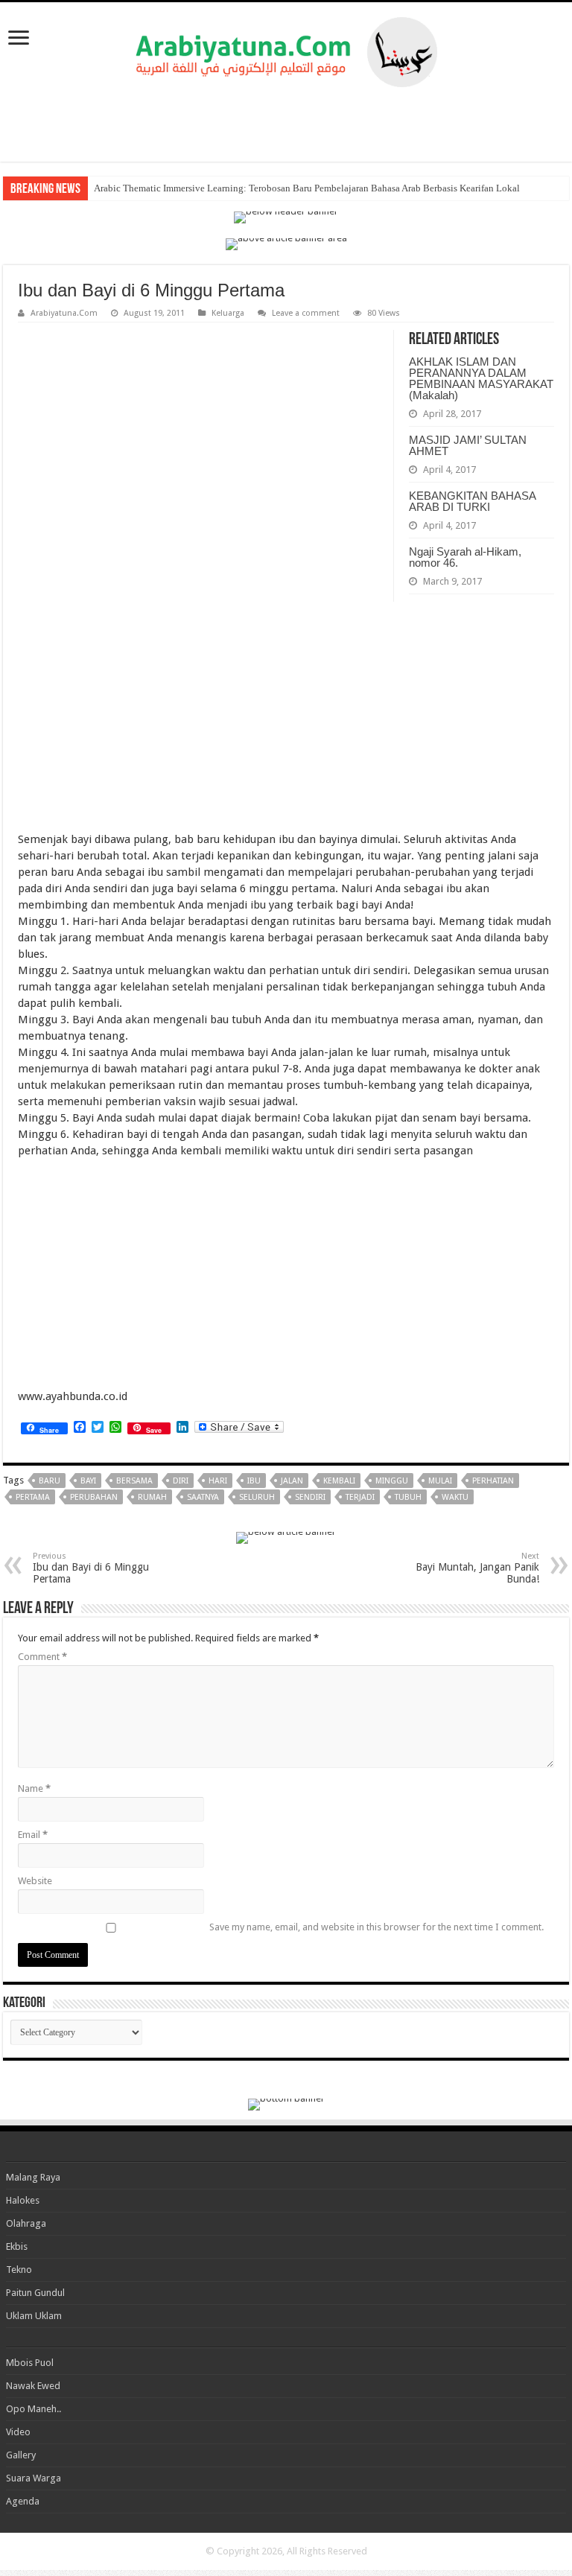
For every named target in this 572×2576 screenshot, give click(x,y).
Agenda (23, 2501)
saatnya (203, 1497)
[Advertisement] (286, 124)
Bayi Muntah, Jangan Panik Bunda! (477, 1568)
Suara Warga (34, 2478)
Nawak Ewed (33, 2386)
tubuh (408, 1497)
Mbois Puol (30, 2363)
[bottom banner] (286, 2103)
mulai (440, 1481)
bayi (88, 1481)
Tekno (19, 2270)
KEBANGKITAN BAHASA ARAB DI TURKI (472, 501)
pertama (33, 1497)
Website (35, 1881)
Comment (42, 1657)
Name (34, 1788)
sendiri (310, 1497)
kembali (339, 1481)
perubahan (94, 1497)
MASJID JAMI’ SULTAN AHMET (468, 445)
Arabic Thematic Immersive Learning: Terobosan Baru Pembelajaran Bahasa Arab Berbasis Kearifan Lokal (307, 188)
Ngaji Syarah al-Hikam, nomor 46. (465, 557)
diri (181, 1481)
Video (18, 2432)
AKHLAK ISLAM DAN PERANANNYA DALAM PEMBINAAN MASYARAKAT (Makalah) (481, 378)
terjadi (360, 1497)
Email (33, 1835)
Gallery (21, 2455)
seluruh (257, 1497)
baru (50, 1481)
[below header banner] (286, 216)
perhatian (493, 1481)
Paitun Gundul (35, 2293)
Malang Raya (33, 2177)
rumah (152, 1497)
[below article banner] (286, 1537)
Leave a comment (306, 313)
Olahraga (26, 2223)
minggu (392, 1481)
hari (218, 1481)
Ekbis (17, 2246)
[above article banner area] (286, 243)
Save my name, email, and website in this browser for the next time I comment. (376, 1927)
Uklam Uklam (34, 2316)
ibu (254, 1481)
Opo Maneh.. (34, 2409)
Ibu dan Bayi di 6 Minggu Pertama (91, 1568)
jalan (292, 1481)
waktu (455, 1497)
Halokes (23, 2200)
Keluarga (228, 313)
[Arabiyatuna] (286, 49)
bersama (134, 1481)
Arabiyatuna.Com (64, 313)
